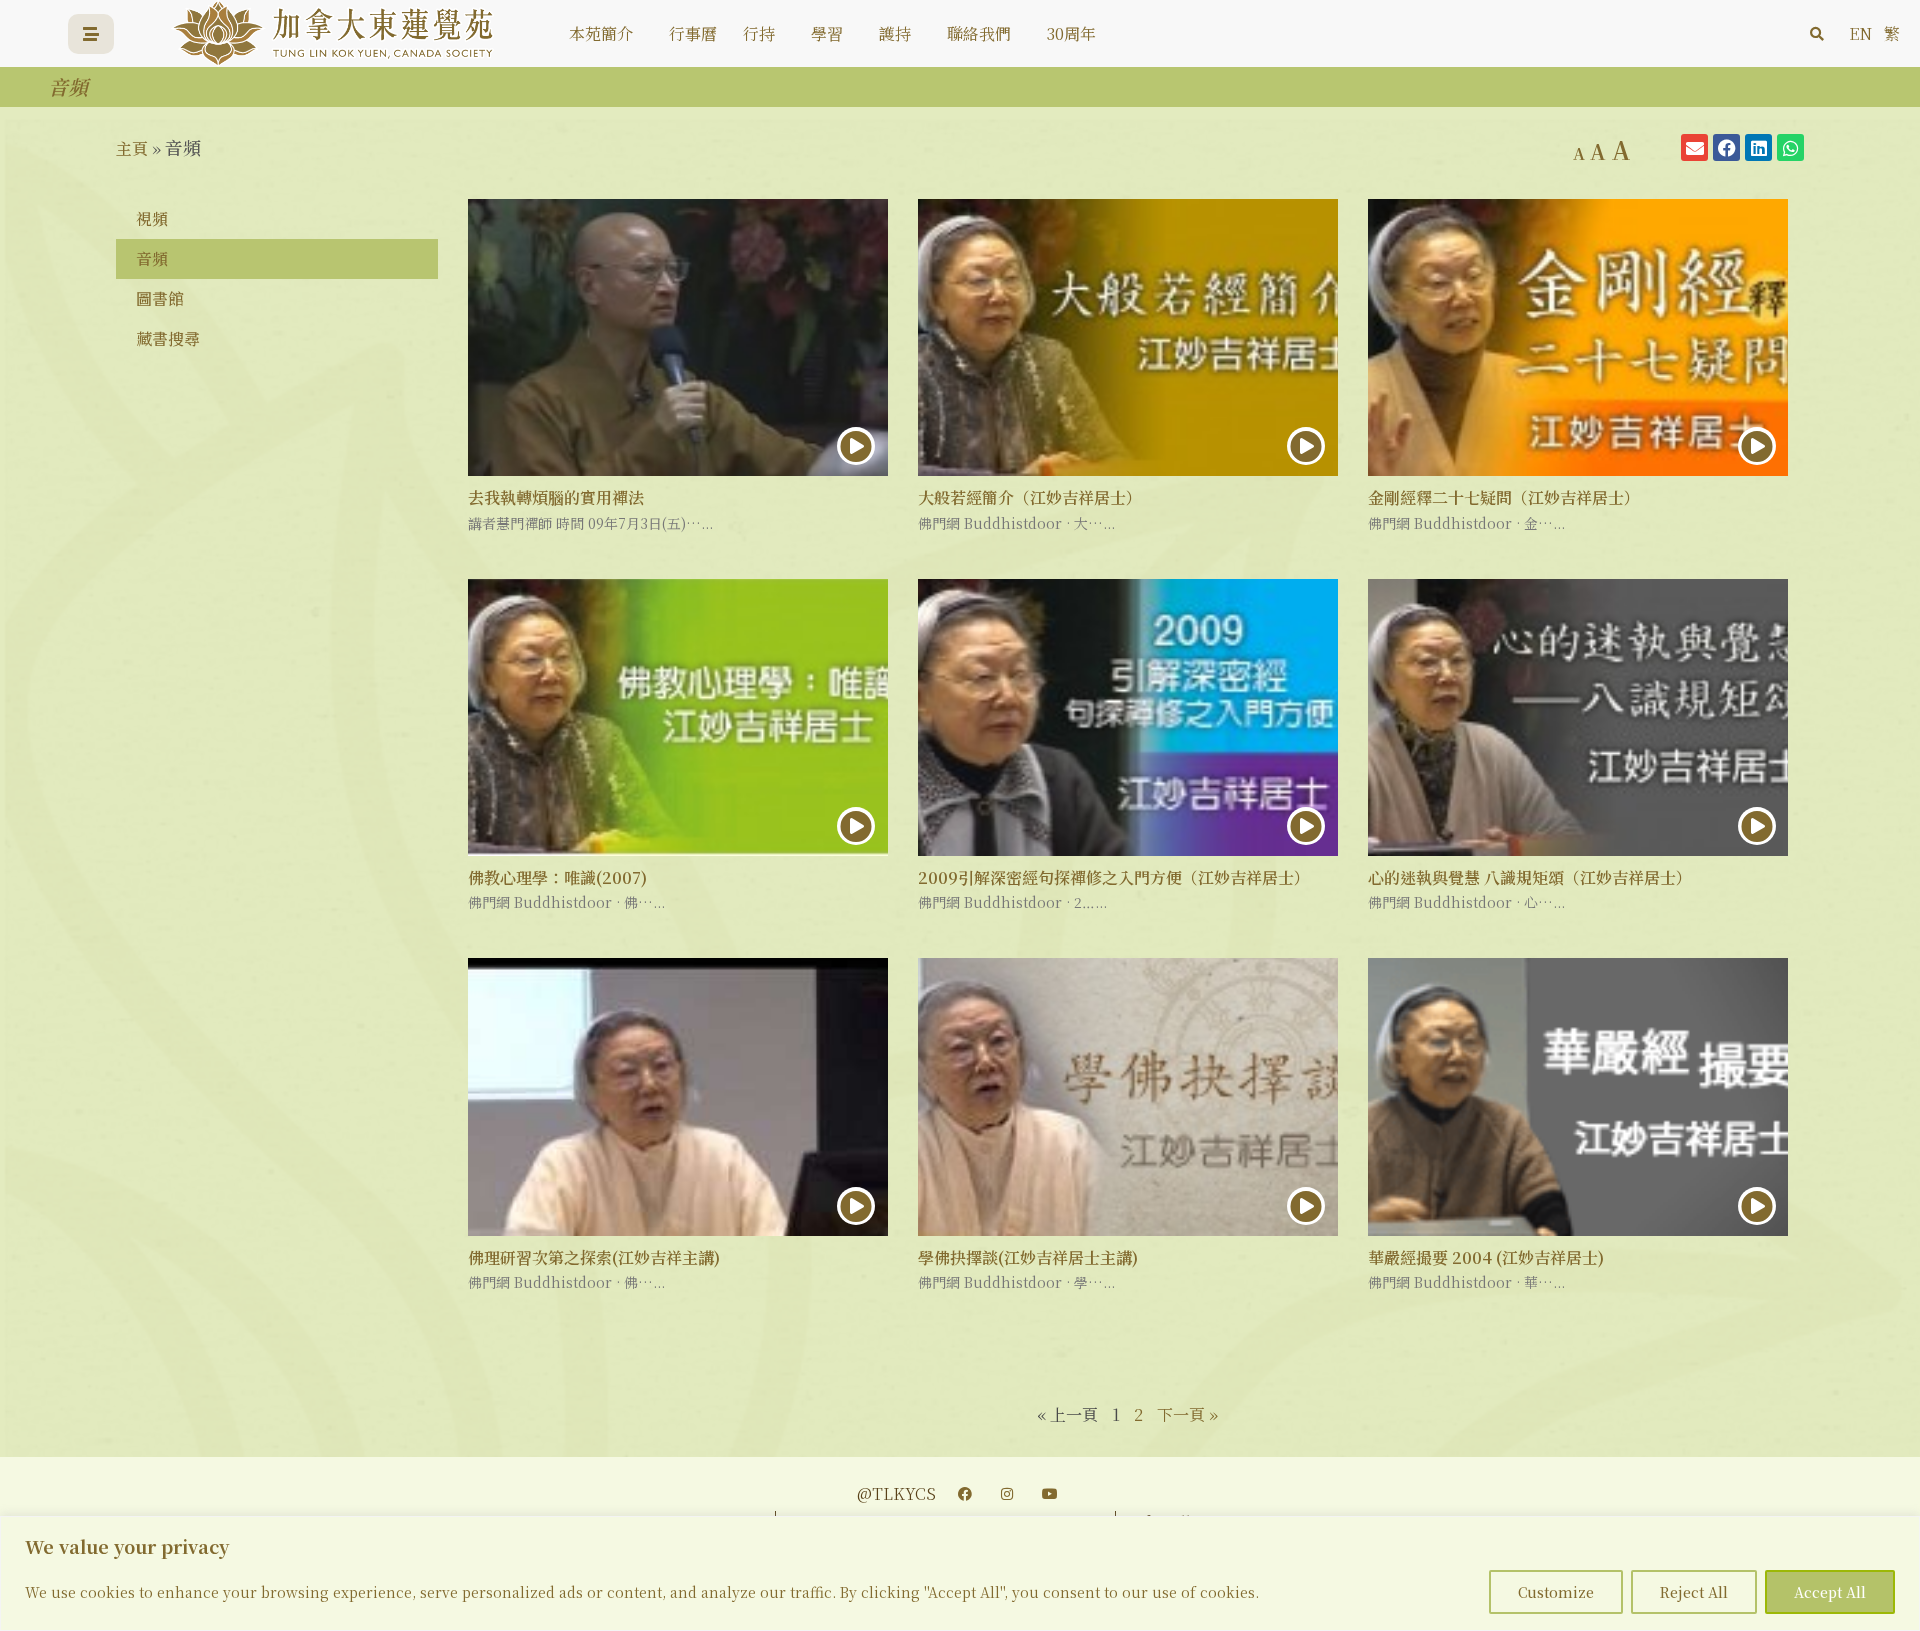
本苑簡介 (601, 33)
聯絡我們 (979, 33)
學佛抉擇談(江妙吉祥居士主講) (1028, 1257)
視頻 (152, 218)
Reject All (1694, 1592)
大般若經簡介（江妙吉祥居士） (1030, 497)
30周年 (1071, 33)
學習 (827, 33)
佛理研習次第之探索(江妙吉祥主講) (594, 1257)
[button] (1817, 34)
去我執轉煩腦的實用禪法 (556, 497)
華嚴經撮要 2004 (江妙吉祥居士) (1486, 1257)
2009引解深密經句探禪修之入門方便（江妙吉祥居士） (1114, 877)
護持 (895, 33)
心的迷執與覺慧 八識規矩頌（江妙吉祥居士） (1530, 877)
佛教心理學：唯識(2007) (557, 877)
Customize (1556, 1592)
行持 (759, 33)
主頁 (132, 148)
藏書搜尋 (168, 338)
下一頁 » (1187, 1414)
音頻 (152, 258)
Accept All (1830, 1592)
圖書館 (160, 298)
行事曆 (693, 33)
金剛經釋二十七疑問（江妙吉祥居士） (1504, 497)
